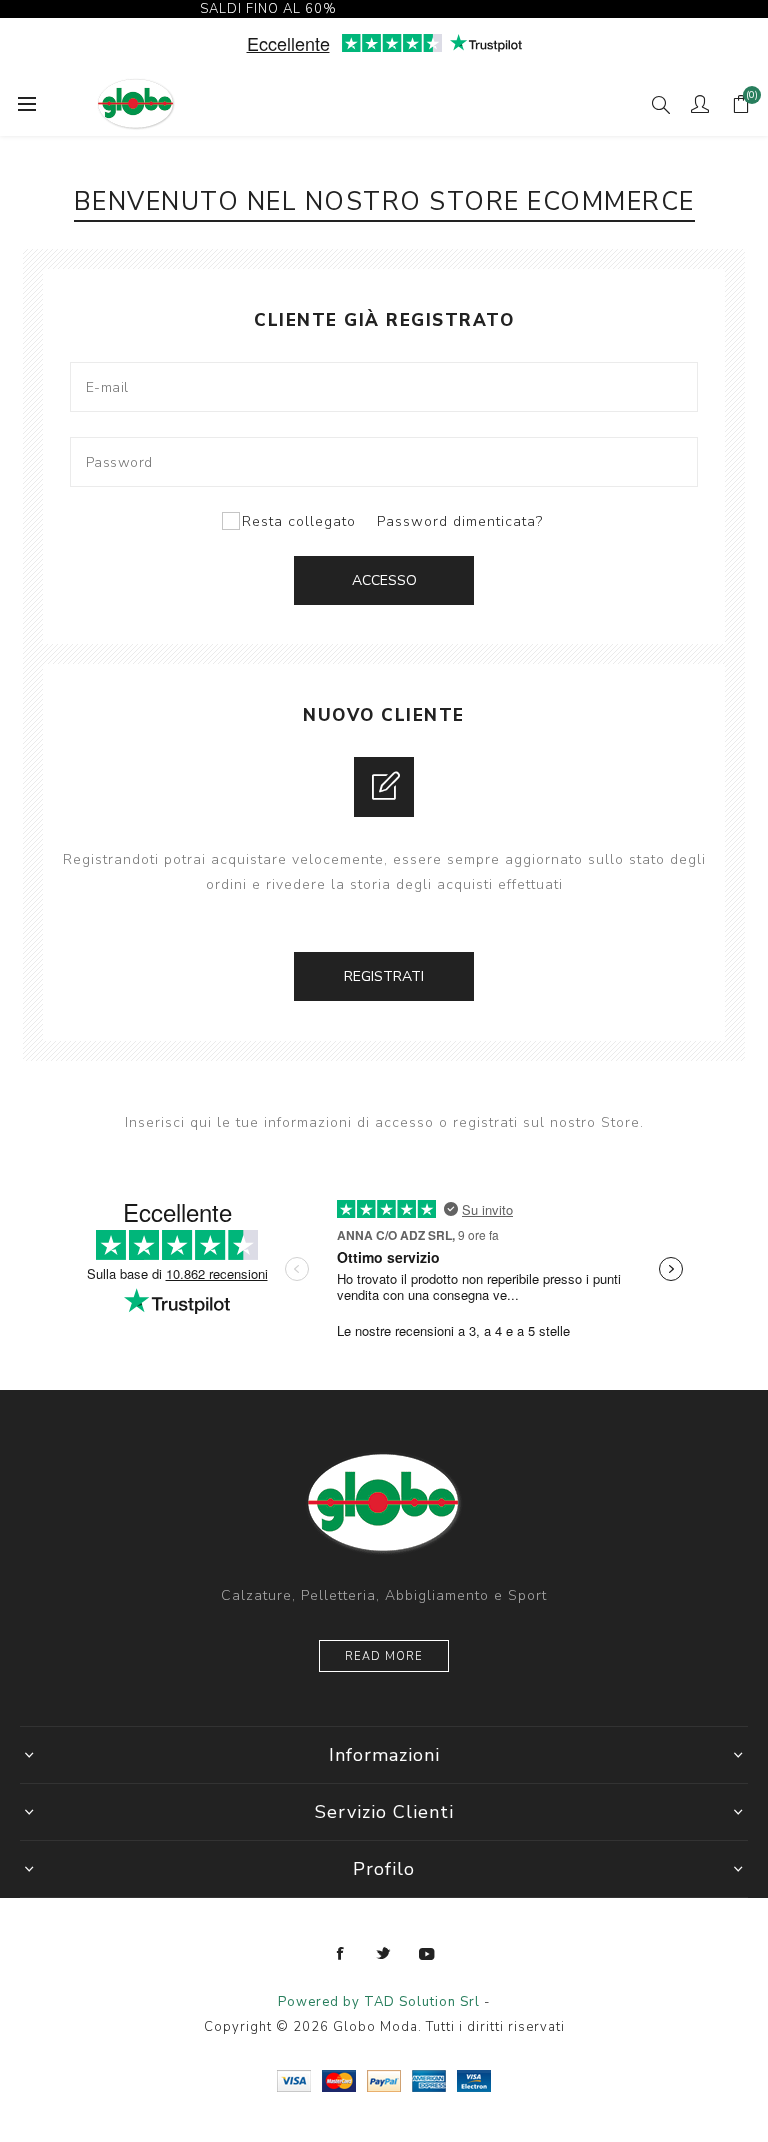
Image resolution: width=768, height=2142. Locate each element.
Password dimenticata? (460, 521)
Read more (384, 1656)
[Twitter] (384, 1954)
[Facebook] (341, 1954)
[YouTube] (427, 1954)
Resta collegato (299, 521)
